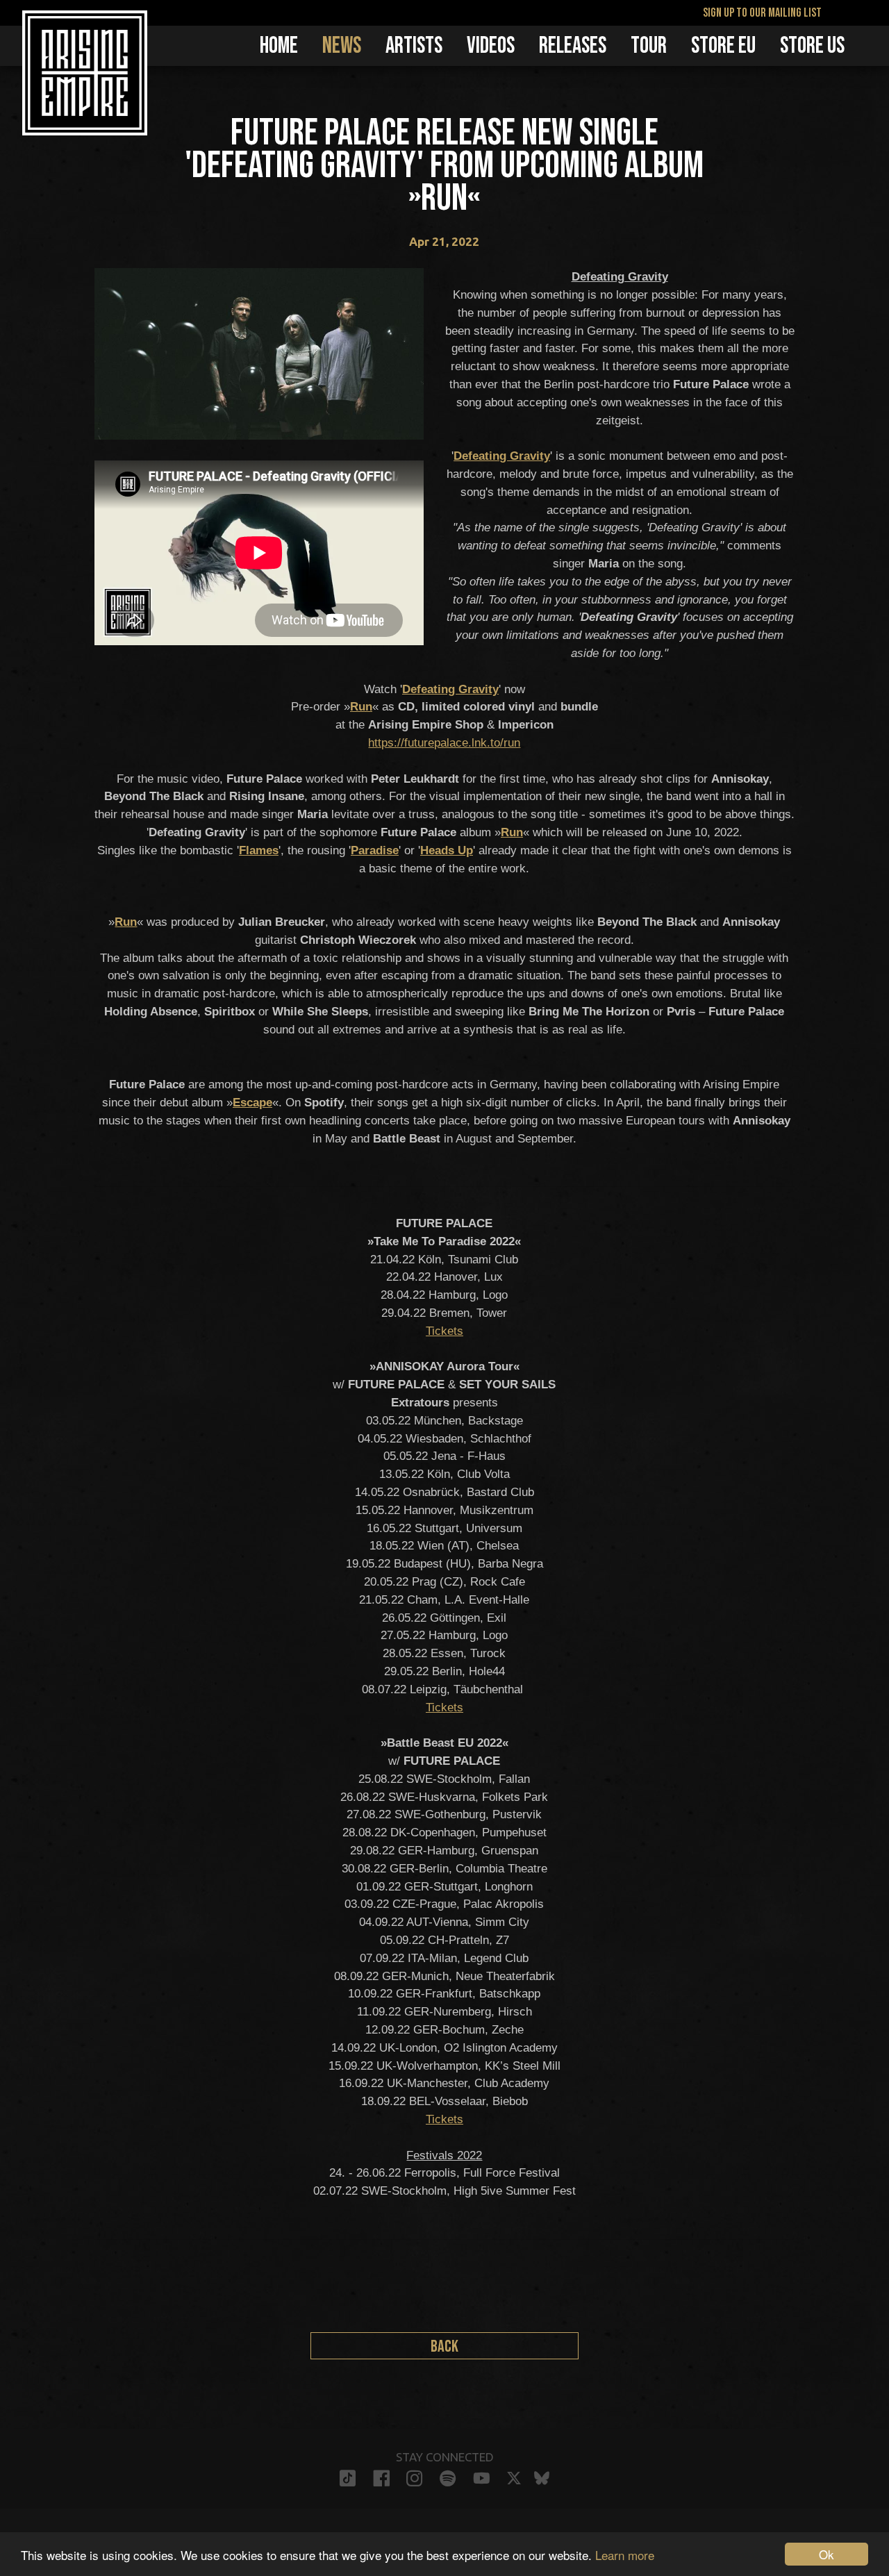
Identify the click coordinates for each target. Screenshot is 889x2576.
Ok (826, 2554)
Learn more (625, 2555)
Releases (573, 46)
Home (279, 46)
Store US (812, 46)
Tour (649, 46)
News (342, 46)
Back (444, 2346)
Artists (414, 46)
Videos (491, 46)
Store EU (723, 46)
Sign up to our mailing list (762, 13)
